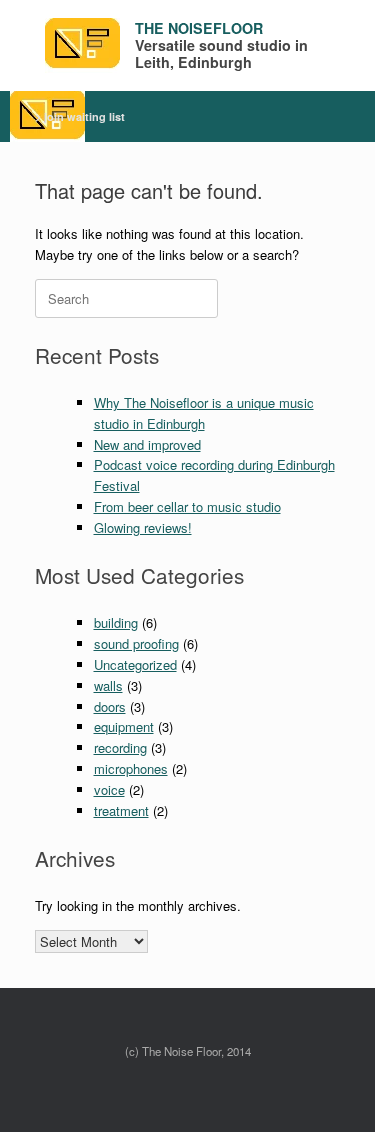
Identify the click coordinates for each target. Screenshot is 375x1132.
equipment (124, 726)
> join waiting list (80, 116)
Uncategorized (135, 664)
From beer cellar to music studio (187, 506)
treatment (121, 810)
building (116, 622)
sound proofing (136, 643)
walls (108, 685)
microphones (131, 768)
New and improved (147, 444)
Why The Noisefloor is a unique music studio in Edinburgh (204, 413)
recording (120, 747)
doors (110, 706)
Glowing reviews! (143, 527)
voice (109, 789)
